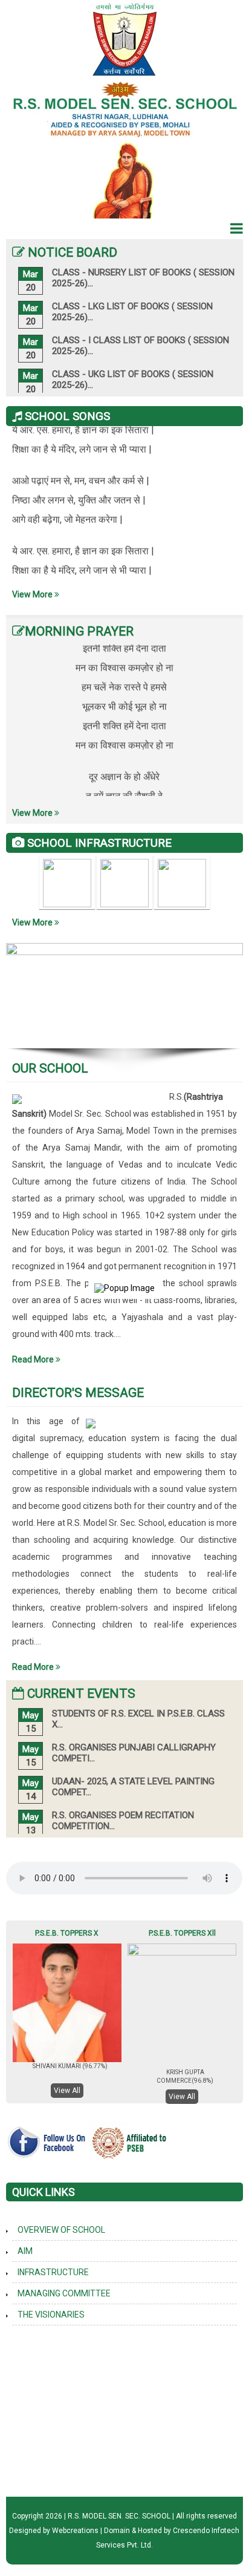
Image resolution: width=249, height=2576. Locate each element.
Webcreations (75, 2531)
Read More (34, 1359)
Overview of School (61, 2230)
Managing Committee (64, 2293)
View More (33, 594)
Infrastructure (53, 2272)
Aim (25, 2251)
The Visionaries (51, 2315)
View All (67, 2091)
